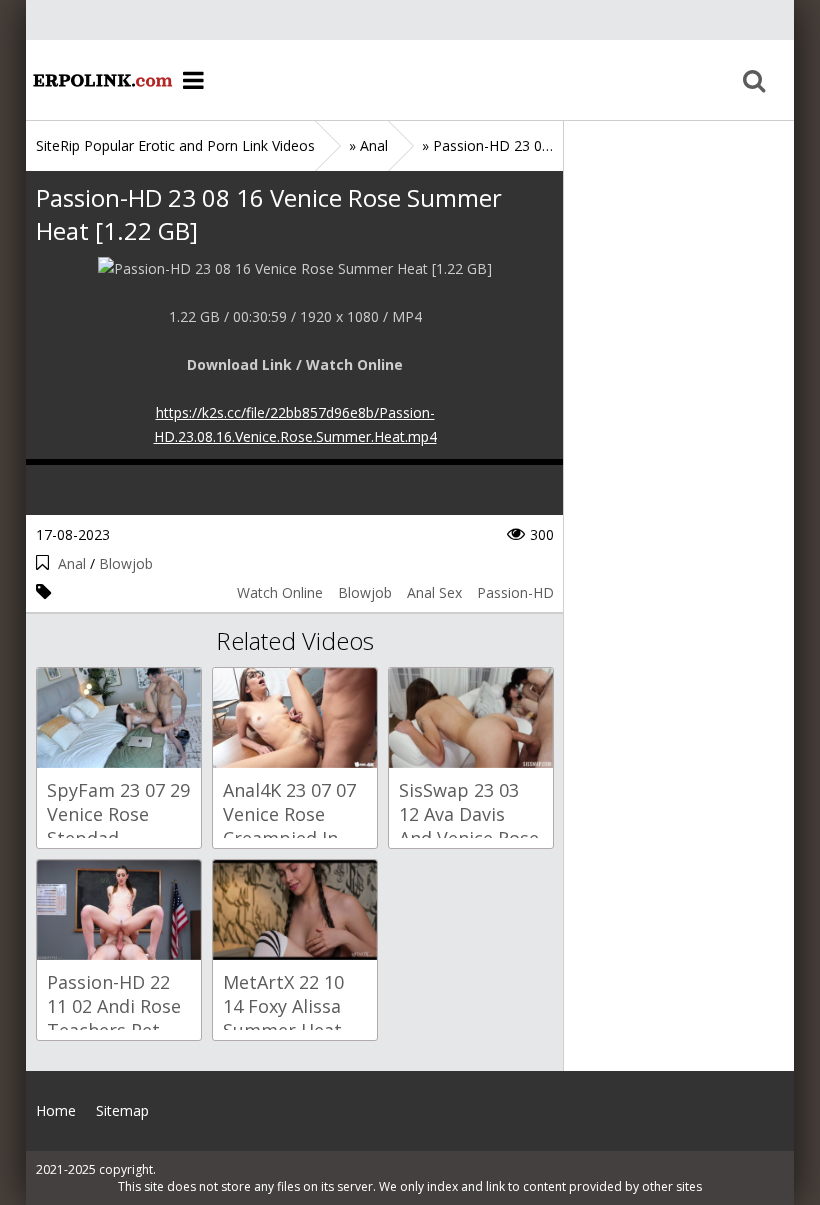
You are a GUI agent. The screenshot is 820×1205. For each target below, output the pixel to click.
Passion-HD (515, 592)
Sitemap (122, 1110)
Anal (72, 563)
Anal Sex (434, 592)
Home (101, 80)
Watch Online (280, 592)
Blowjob (126, 563)
